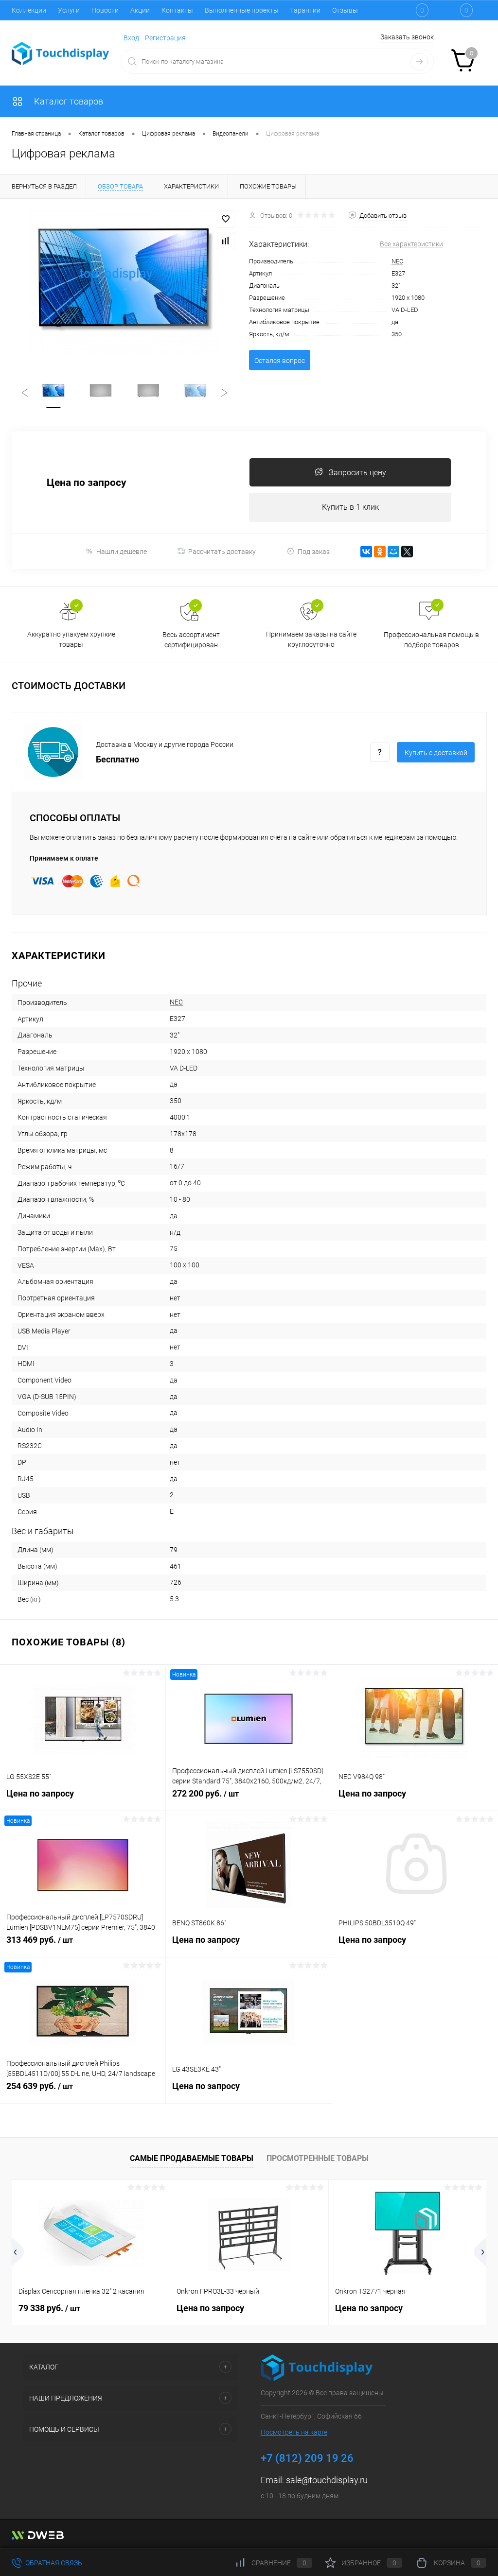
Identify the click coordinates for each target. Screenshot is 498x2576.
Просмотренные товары (318, 2158)
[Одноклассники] (380, 552)
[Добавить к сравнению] (226, 241)
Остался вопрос (280, 361)
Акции (140, 10)
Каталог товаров (68, 101)
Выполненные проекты (242, 10)
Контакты (177, 10)
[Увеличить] (124, 283)
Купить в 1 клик (350, 507)
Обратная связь (53, 2563)
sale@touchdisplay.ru (327, 2480)
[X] (407, 552)
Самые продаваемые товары (192, 2158)
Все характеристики (411, 244)
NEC (397, 261)
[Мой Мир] (393, 552)
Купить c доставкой (436, 753)
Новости (105, 10)
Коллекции (29, 10)
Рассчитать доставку (222, 552)
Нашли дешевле (122, 552)
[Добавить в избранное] (226, 219)
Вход (131, 38)
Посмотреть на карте (294, 2432)
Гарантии (305, 10)
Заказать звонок (407, 37)
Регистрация (165, 38)
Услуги (69, 10)
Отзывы (345, 10)
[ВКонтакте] (366, 552)
